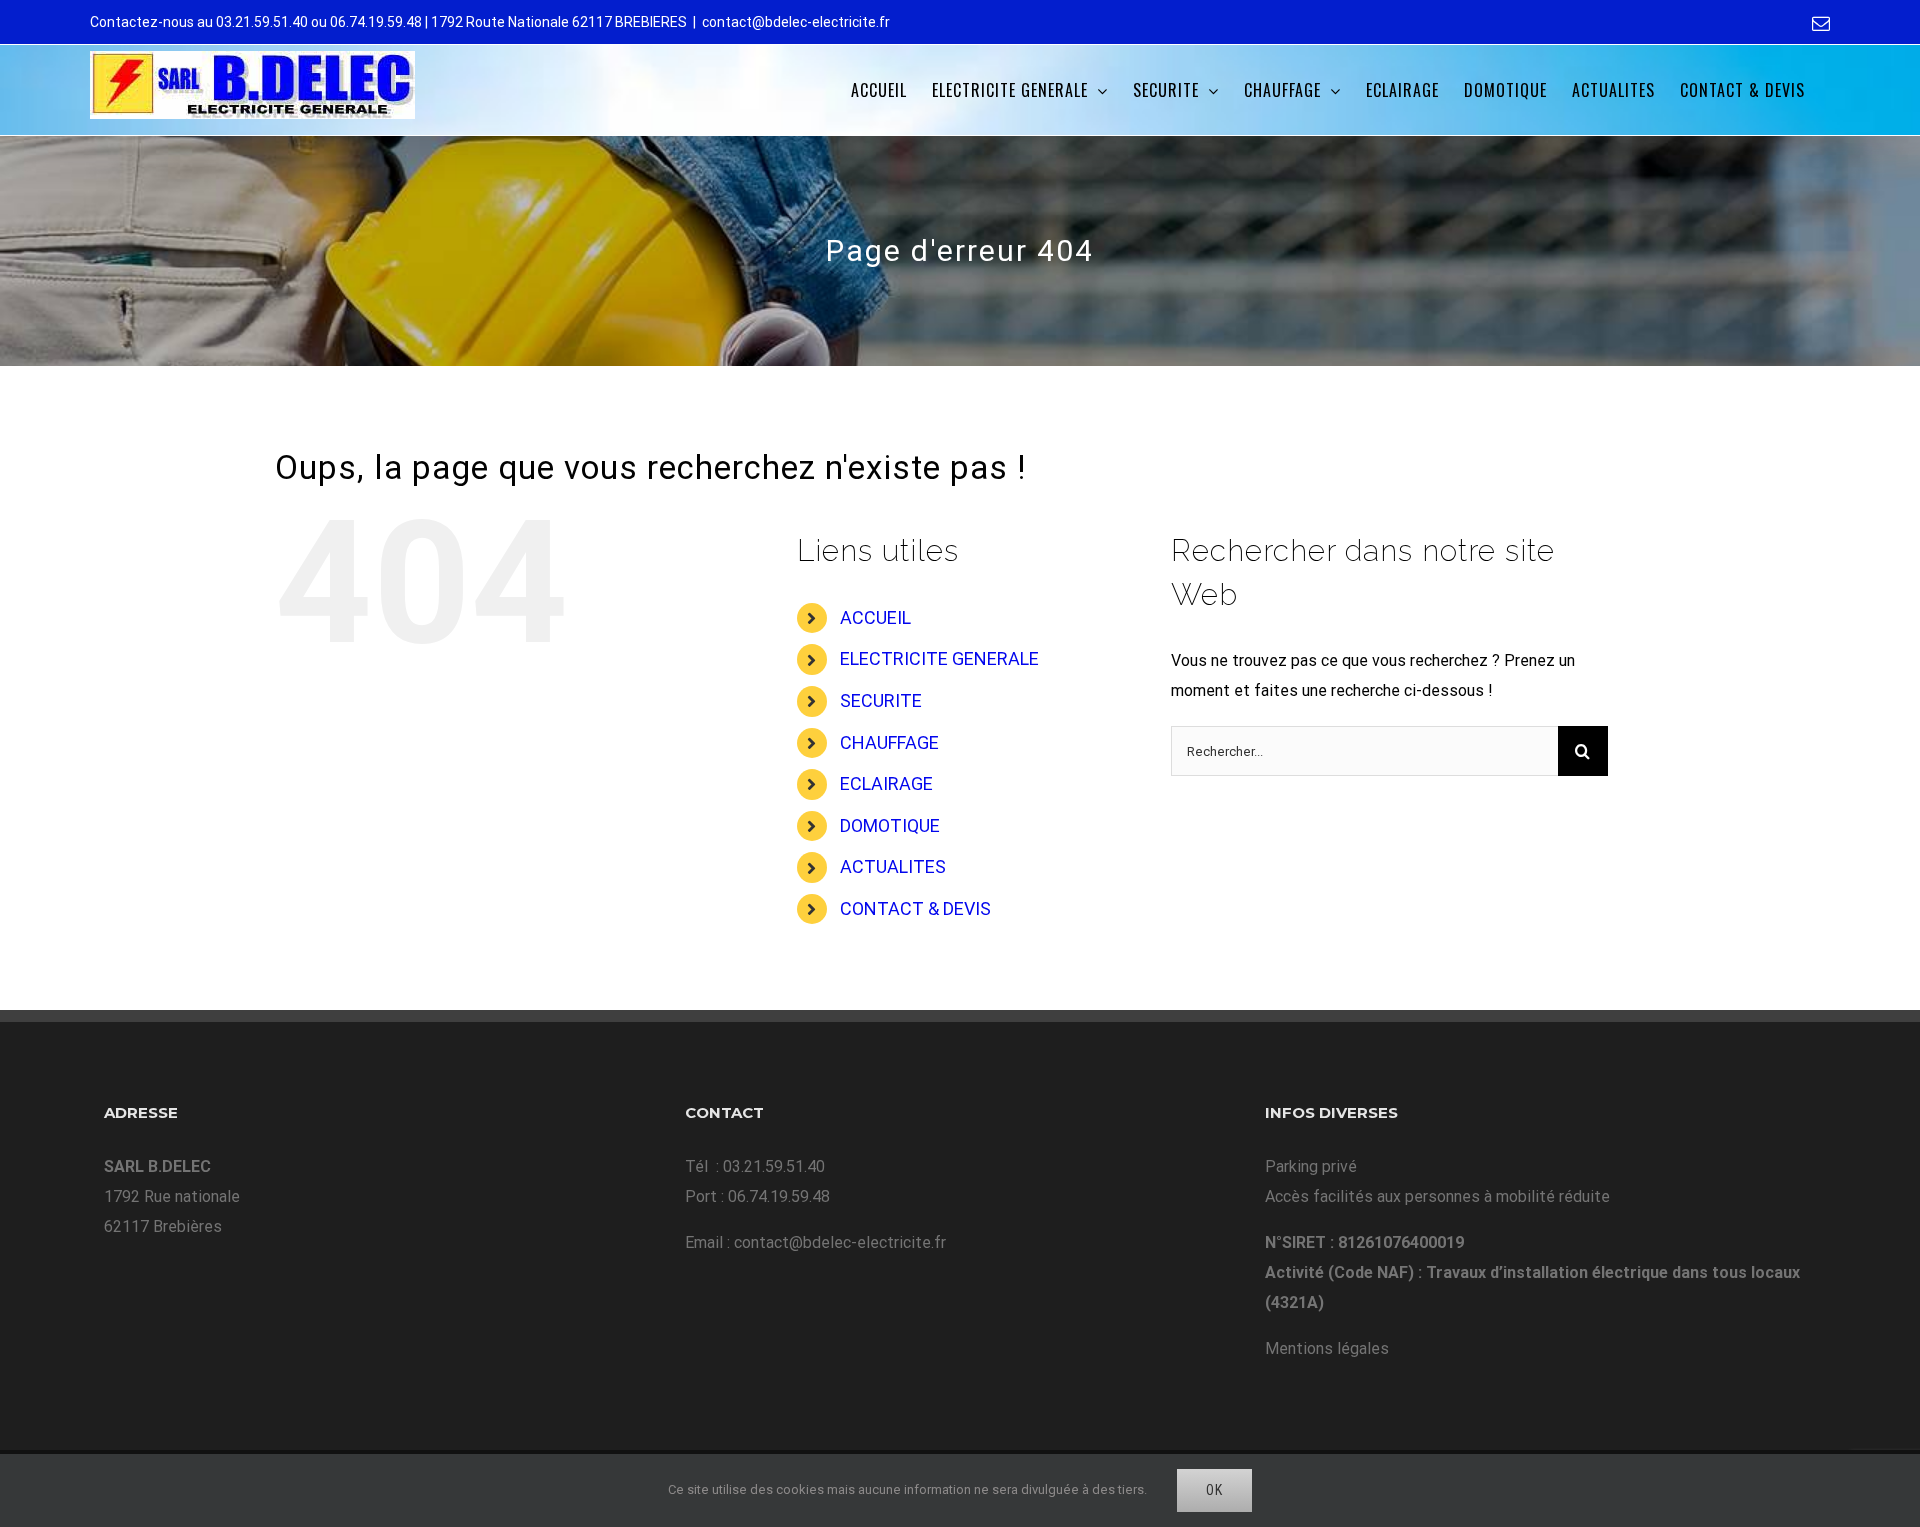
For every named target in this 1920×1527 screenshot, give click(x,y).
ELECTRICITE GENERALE (939, 658)
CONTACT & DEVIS (915, 908)
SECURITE (881, 700)
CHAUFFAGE (889, 742)
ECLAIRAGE (886, 783)
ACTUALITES (893, 866)
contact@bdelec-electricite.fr (796, 22)
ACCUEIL (875, 617)
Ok (1214, 1490)
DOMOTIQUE (890, 825)
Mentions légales (1327, 1348)
